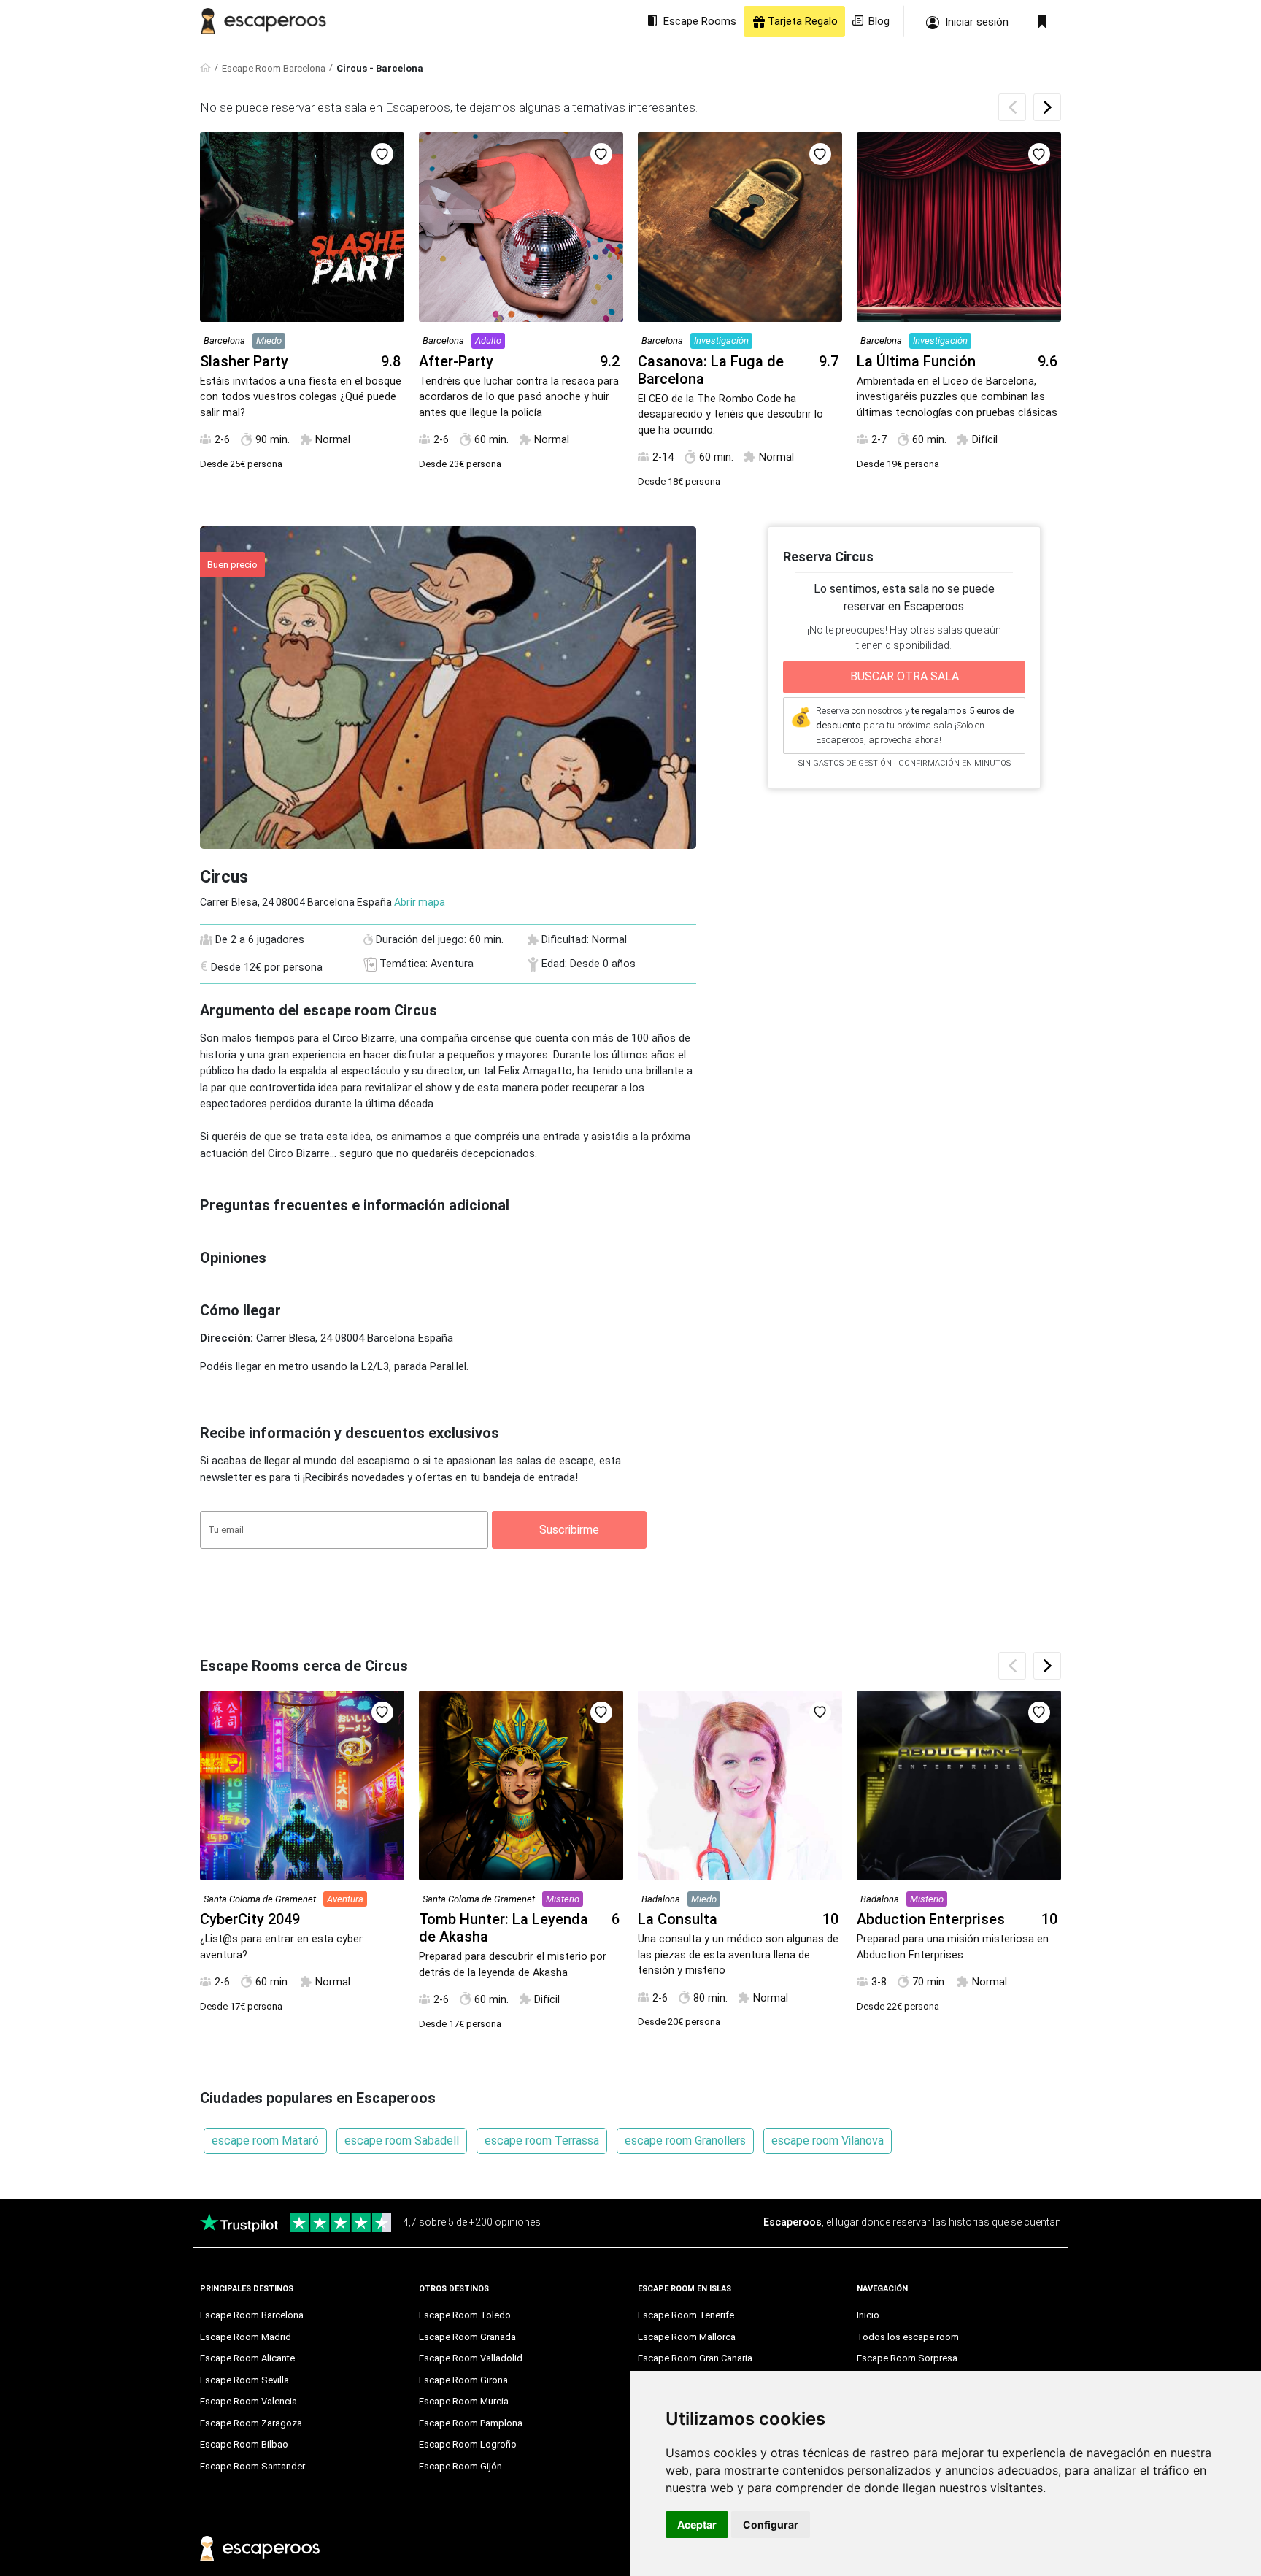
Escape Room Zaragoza (251, 2423)
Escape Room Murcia (464, 2401)
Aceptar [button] (697, 2525)
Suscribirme (569, 1530)
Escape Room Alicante (247, 2358)
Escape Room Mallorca (687, 2337)
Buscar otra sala (905, 676)
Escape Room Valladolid (471, 2358)
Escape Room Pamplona (471, 2423)
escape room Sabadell (402, 2141)
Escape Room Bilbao (244, 2444)
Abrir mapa (420, 902)
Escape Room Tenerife (686, 2315)
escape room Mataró (265, 2141)
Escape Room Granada (467, 2337)
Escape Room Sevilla (244, 2380)
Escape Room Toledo (465, 2315)
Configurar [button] (771, 2525)
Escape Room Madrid (246, 2337)
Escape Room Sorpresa (907, 2358)
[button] (1047, 107)
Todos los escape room (908, 2337)
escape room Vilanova (828, 2141)
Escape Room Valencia (248, 2401)
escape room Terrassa (542, 2141)
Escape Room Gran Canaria (695, 2358)
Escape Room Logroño (468, 2444)
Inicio (868, 2315)
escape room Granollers (685, 2141)
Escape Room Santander (252, 2466)
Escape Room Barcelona (274, 68)
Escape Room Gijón (460, 2466)
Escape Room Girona (463, 2380)
